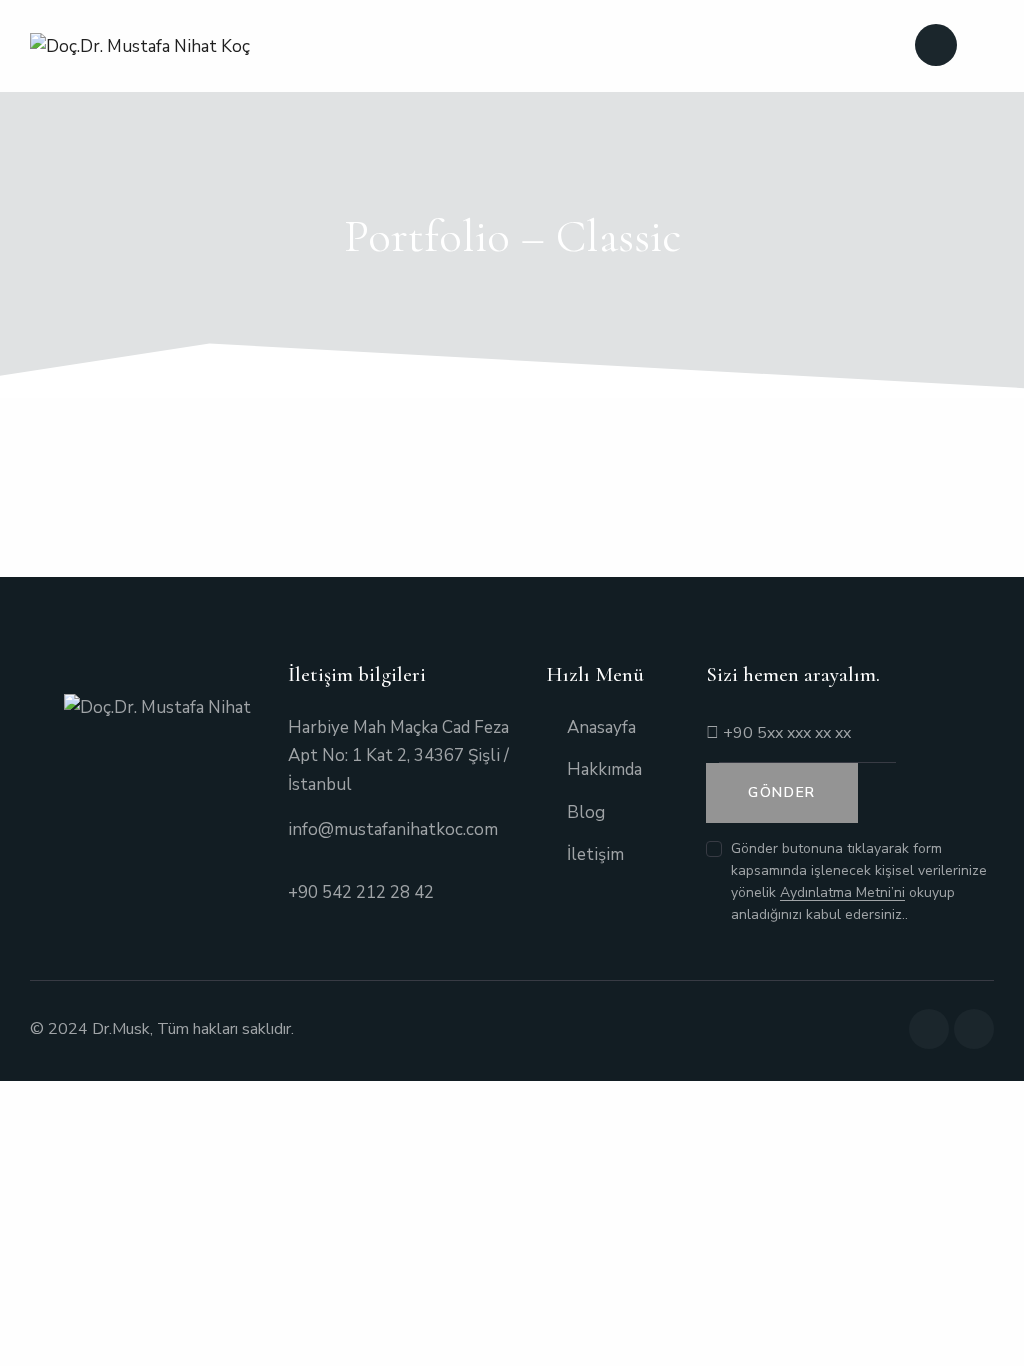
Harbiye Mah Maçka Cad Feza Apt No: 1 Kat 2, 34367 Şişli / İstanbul (398, 755)
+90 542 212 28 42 (361, 892)
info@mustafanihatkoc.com (393, 829)
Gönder (782, 792)
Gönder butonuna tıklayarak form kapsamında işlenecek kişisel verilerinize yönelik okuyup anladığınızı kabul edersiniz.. (859, 881)
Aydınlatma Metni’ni (842, 893)
